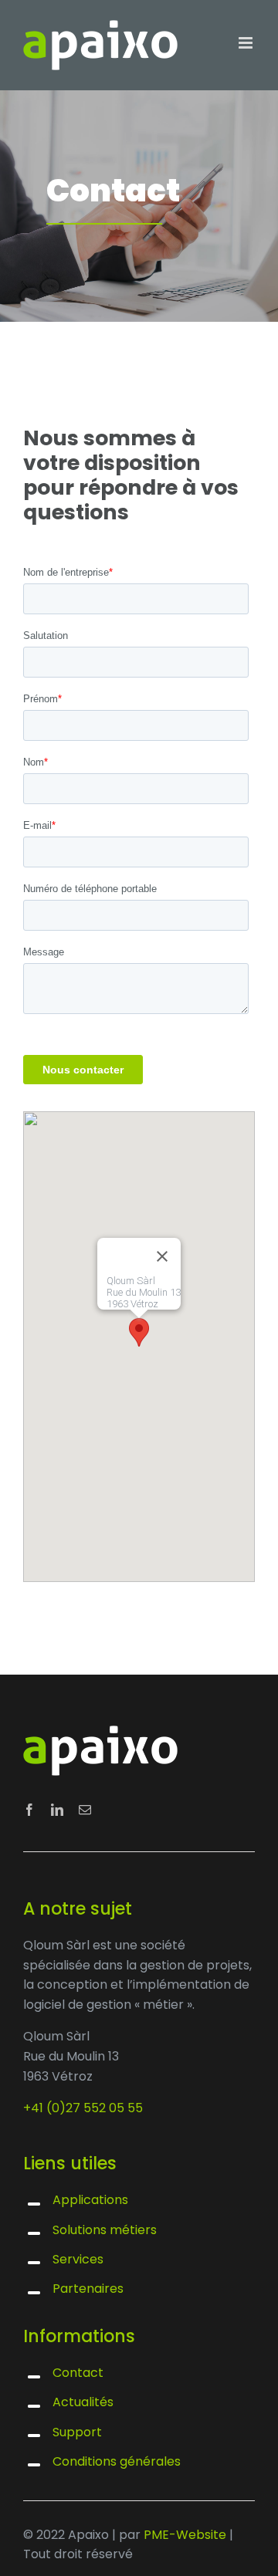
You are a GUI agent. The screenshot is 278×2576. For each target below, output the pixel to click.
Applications (90, 2200)
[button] (139, 1332)
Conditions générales (117, 2461)
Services (78, 2259)
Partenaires (88, 2289)
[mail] (85, 1810)
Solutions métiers (105, 2230)
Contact (78, 2373)
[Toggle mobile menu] (247, 43)
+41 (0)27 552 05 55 (83, 2108)
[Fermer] (162, 1256)
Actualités (83, 2402)
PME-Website (185, 2535)
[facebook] (29, 1810)
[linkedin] (57, 1810)
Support (77, 2432)
